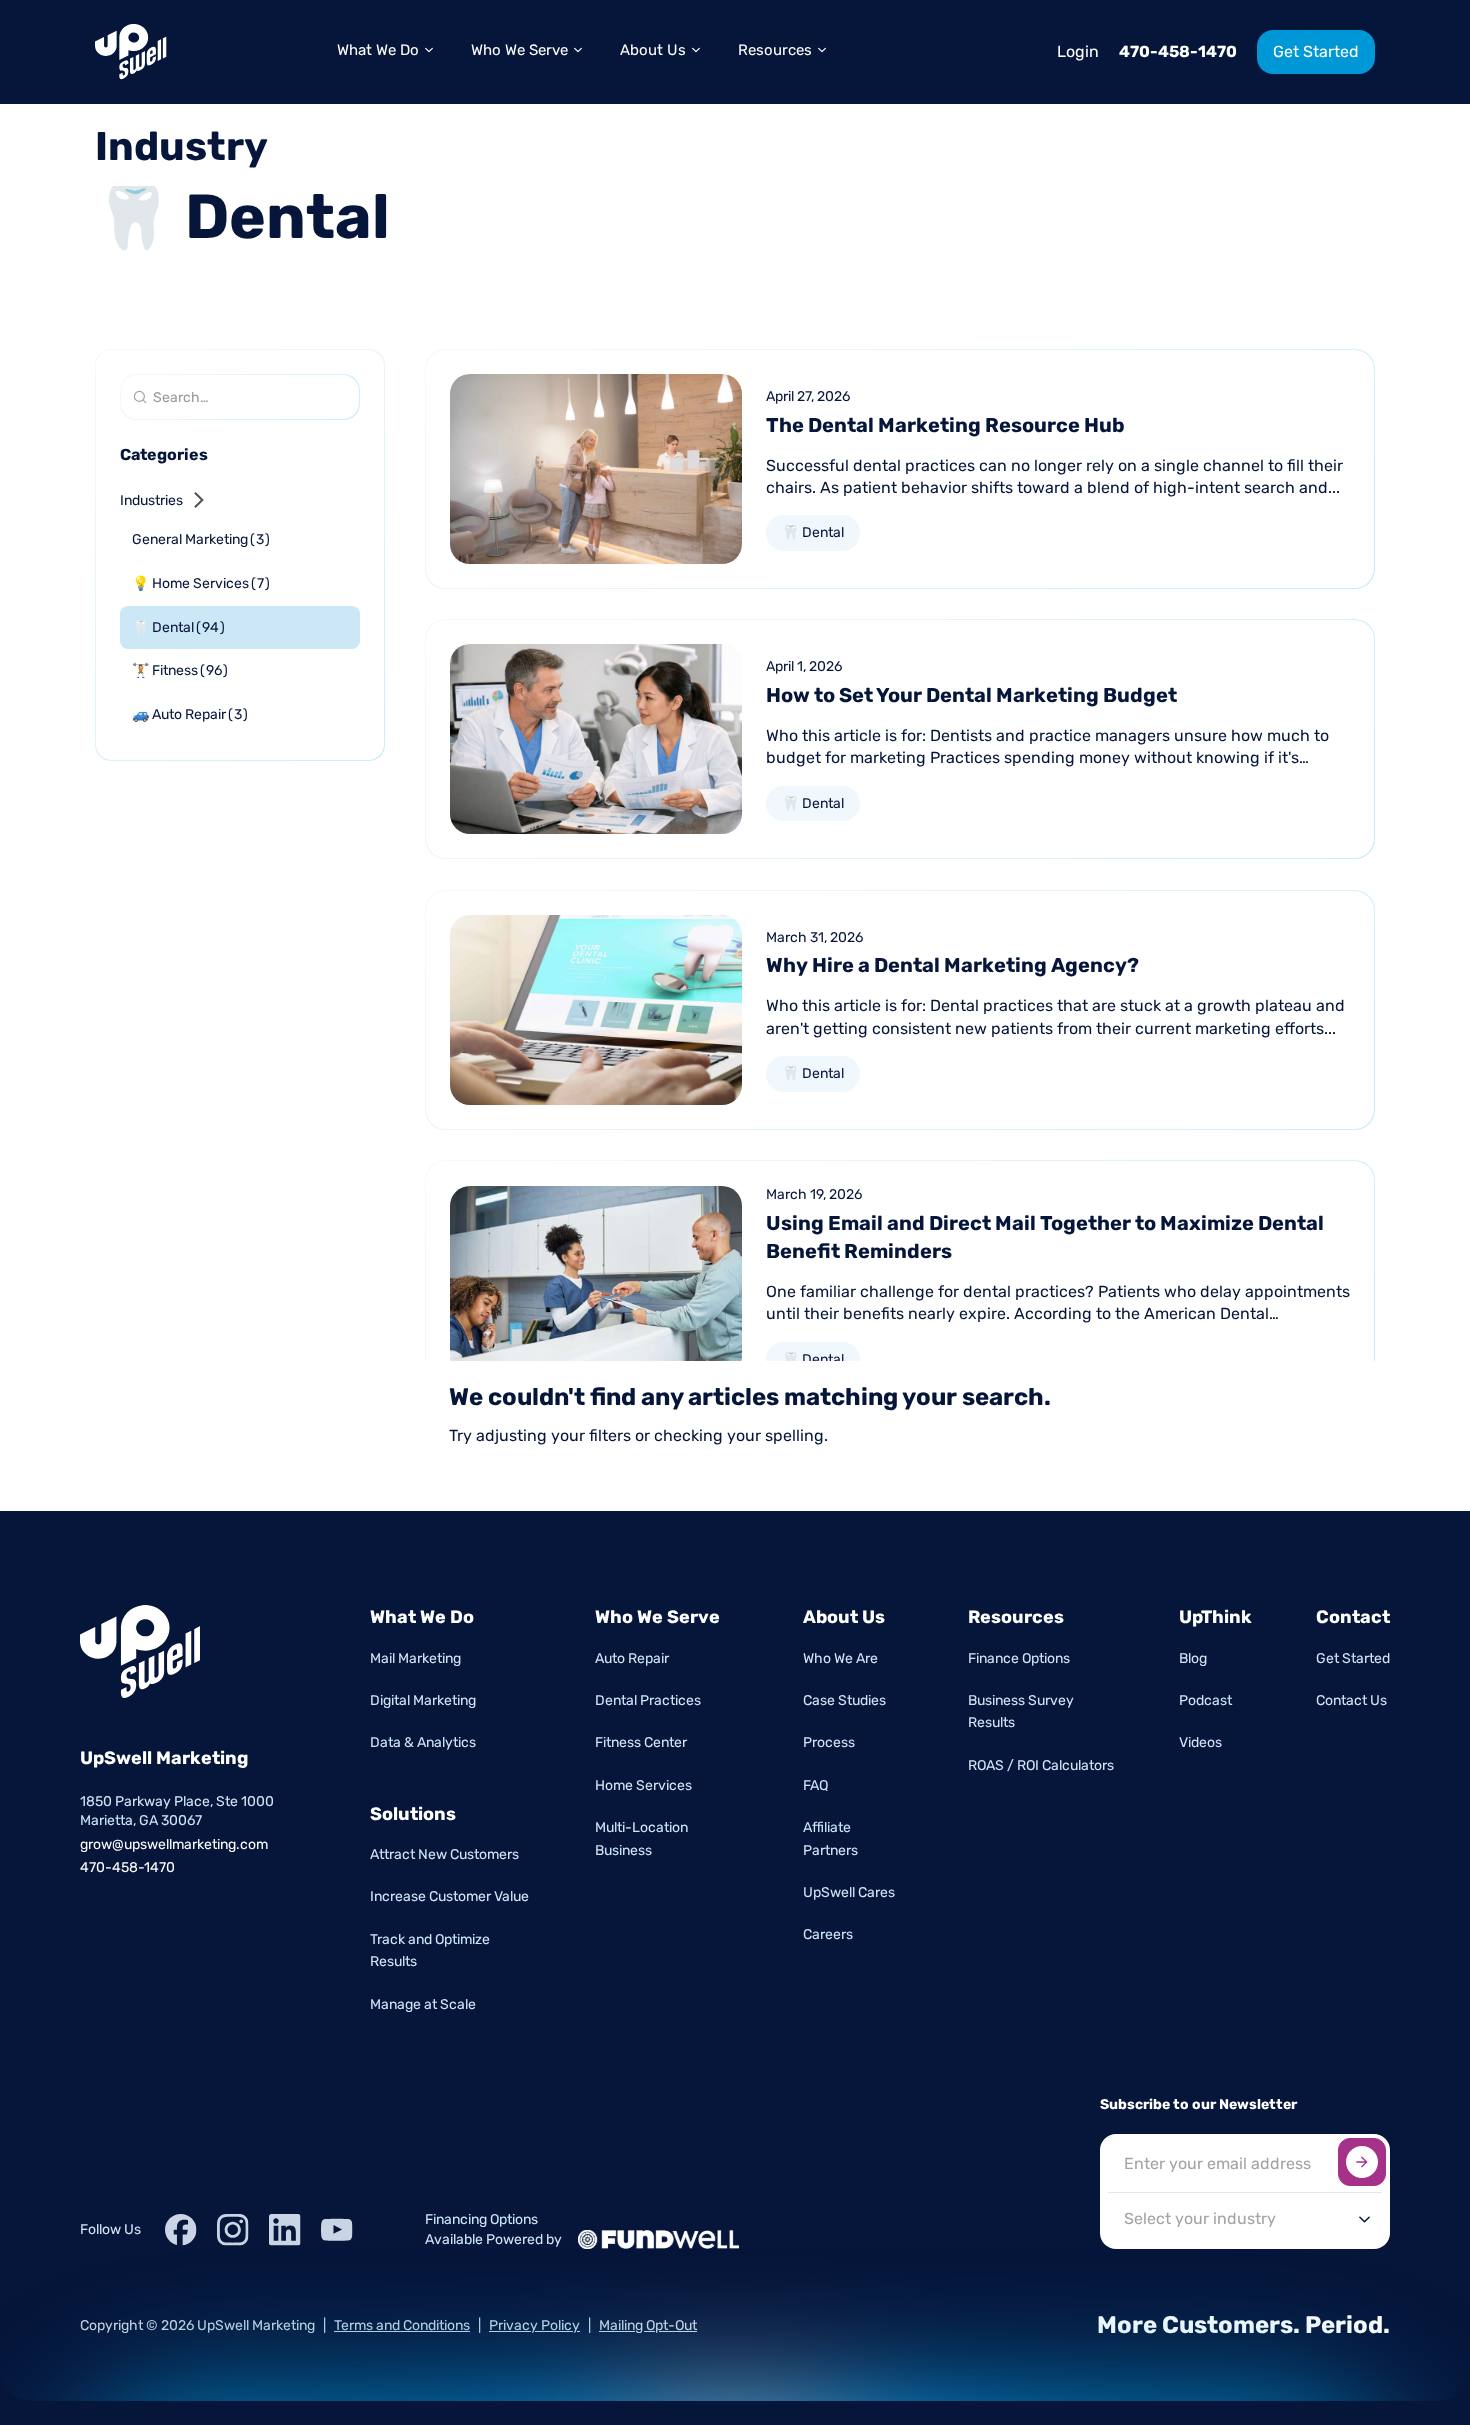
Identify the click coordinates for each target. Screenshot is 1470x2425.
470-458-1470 (1178, 51)
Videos (1200, 1742)
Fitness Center (641, 1742)
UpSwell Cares (849, 1892)
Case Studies (844, 1700)
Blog (1193, 1658)
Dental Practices (648, 1700)
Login (1078, 51)
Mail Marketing (415, 1658)
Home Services (643, 1785)
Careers (828, 1934)
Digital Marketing (423, 1700)
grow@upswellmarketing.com (174, 1844)
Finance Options (1019, 1658)
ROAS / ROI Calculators (1041, 1765)
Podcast (1205, 1700)
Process (829, 1742)
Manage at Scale (423, 2004)
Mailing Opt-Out (648, 2325)
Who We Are (840, 1658)
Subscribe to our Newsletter (1198, 2104)
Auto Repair (632, 1658)
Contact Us (1351, 1700)
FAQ (815, 1785)
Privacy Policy (534, 2325)
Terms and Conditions (402, 2325)
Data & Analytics (423, 1742)
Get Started (1353, 1658)
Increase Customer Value (449, 1896)
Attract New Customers (444, 1854)
